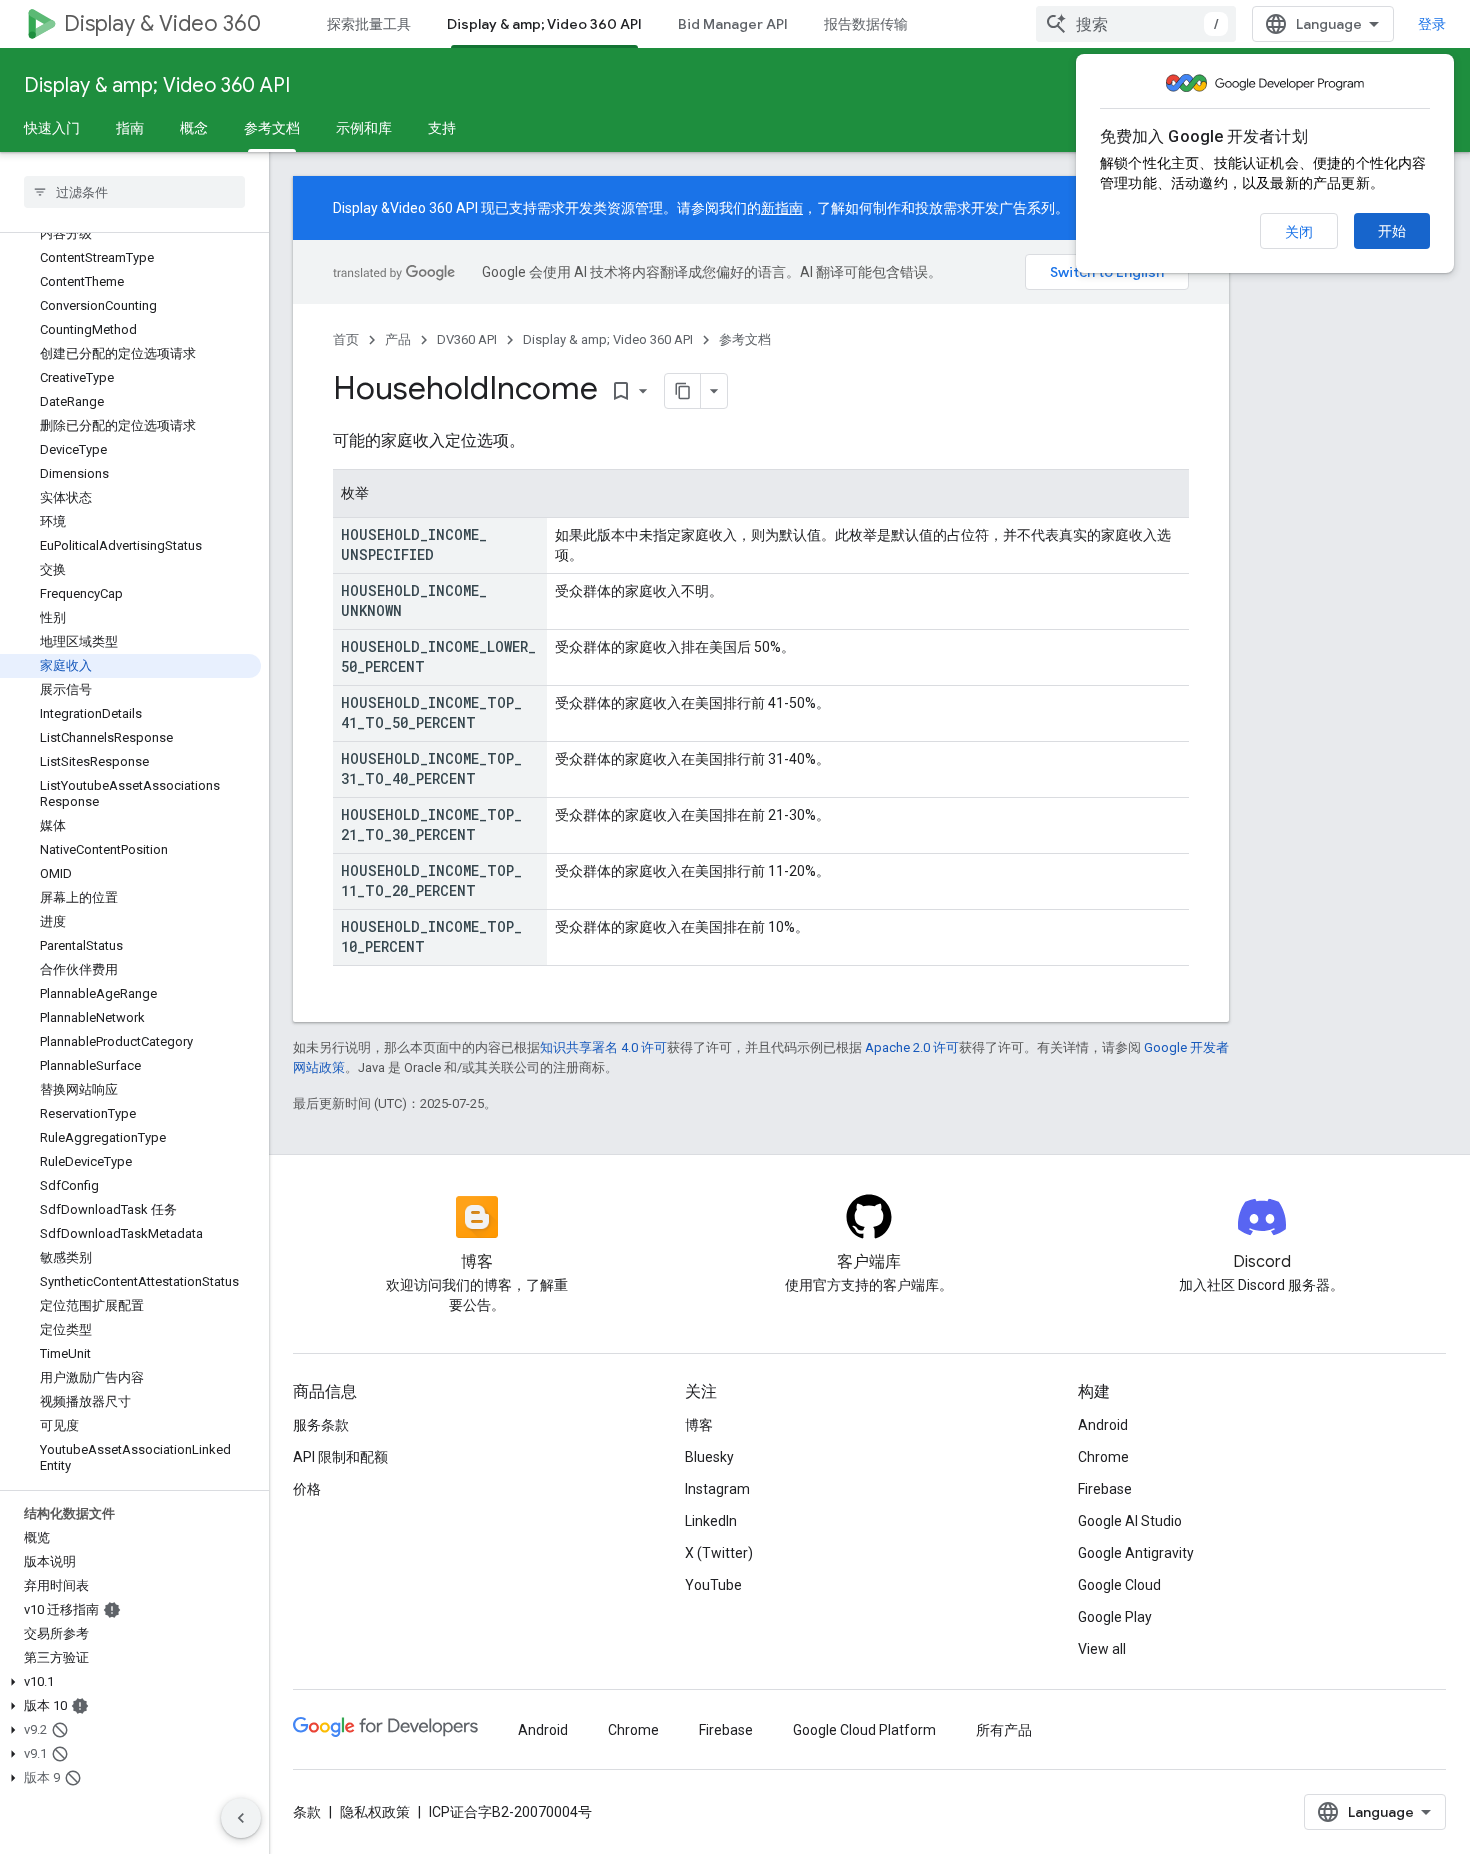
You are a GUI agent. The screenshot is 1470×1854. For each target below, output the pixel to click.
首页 (346, 339)
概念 (194, 128)
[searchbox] (134, 192)
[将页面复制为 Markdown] (683, 391)
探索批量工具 (369, 24)
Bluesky (709, 1457)
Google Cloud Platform (864, 1730)
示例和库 (364, 128)
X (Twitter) (719, 1553)
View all (1102, 1649)
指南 (130, 128)
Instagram (717, 1489)
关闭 (1299, 232)
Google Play (1115, 1617)
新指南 (782, 208)
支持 (442, 128)
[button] (130, 1682)
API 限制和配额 (340, 1457)
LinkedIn (711, 1521)
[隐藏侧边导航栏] (241, 1818)
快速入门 (52, 128)
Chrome (1103, 1457)
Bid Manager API (733, 24)
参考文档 (272, 128)
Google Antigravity (1136, 1553)
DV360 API (467, 339)
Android (1103, 1425)
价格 (307, 1489)
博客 (699, 1425)
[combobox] (1136, 24)
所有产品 (1004, 1730)
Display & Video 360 (162, 23)
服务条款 (321, 1425)
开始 (1392, 231)
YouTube (713, 1585)
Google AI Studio (1130, 1521)
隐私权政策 (375, 1812)
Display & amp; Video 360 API (544, 24)
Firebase (1105, 1489)
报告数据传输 (866, 24)
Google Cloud (1119, 1585)
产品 (398, 339)
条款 (307, 1812)
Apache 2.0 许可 (912, 1047)
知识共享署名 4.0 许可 (603, 1047)
